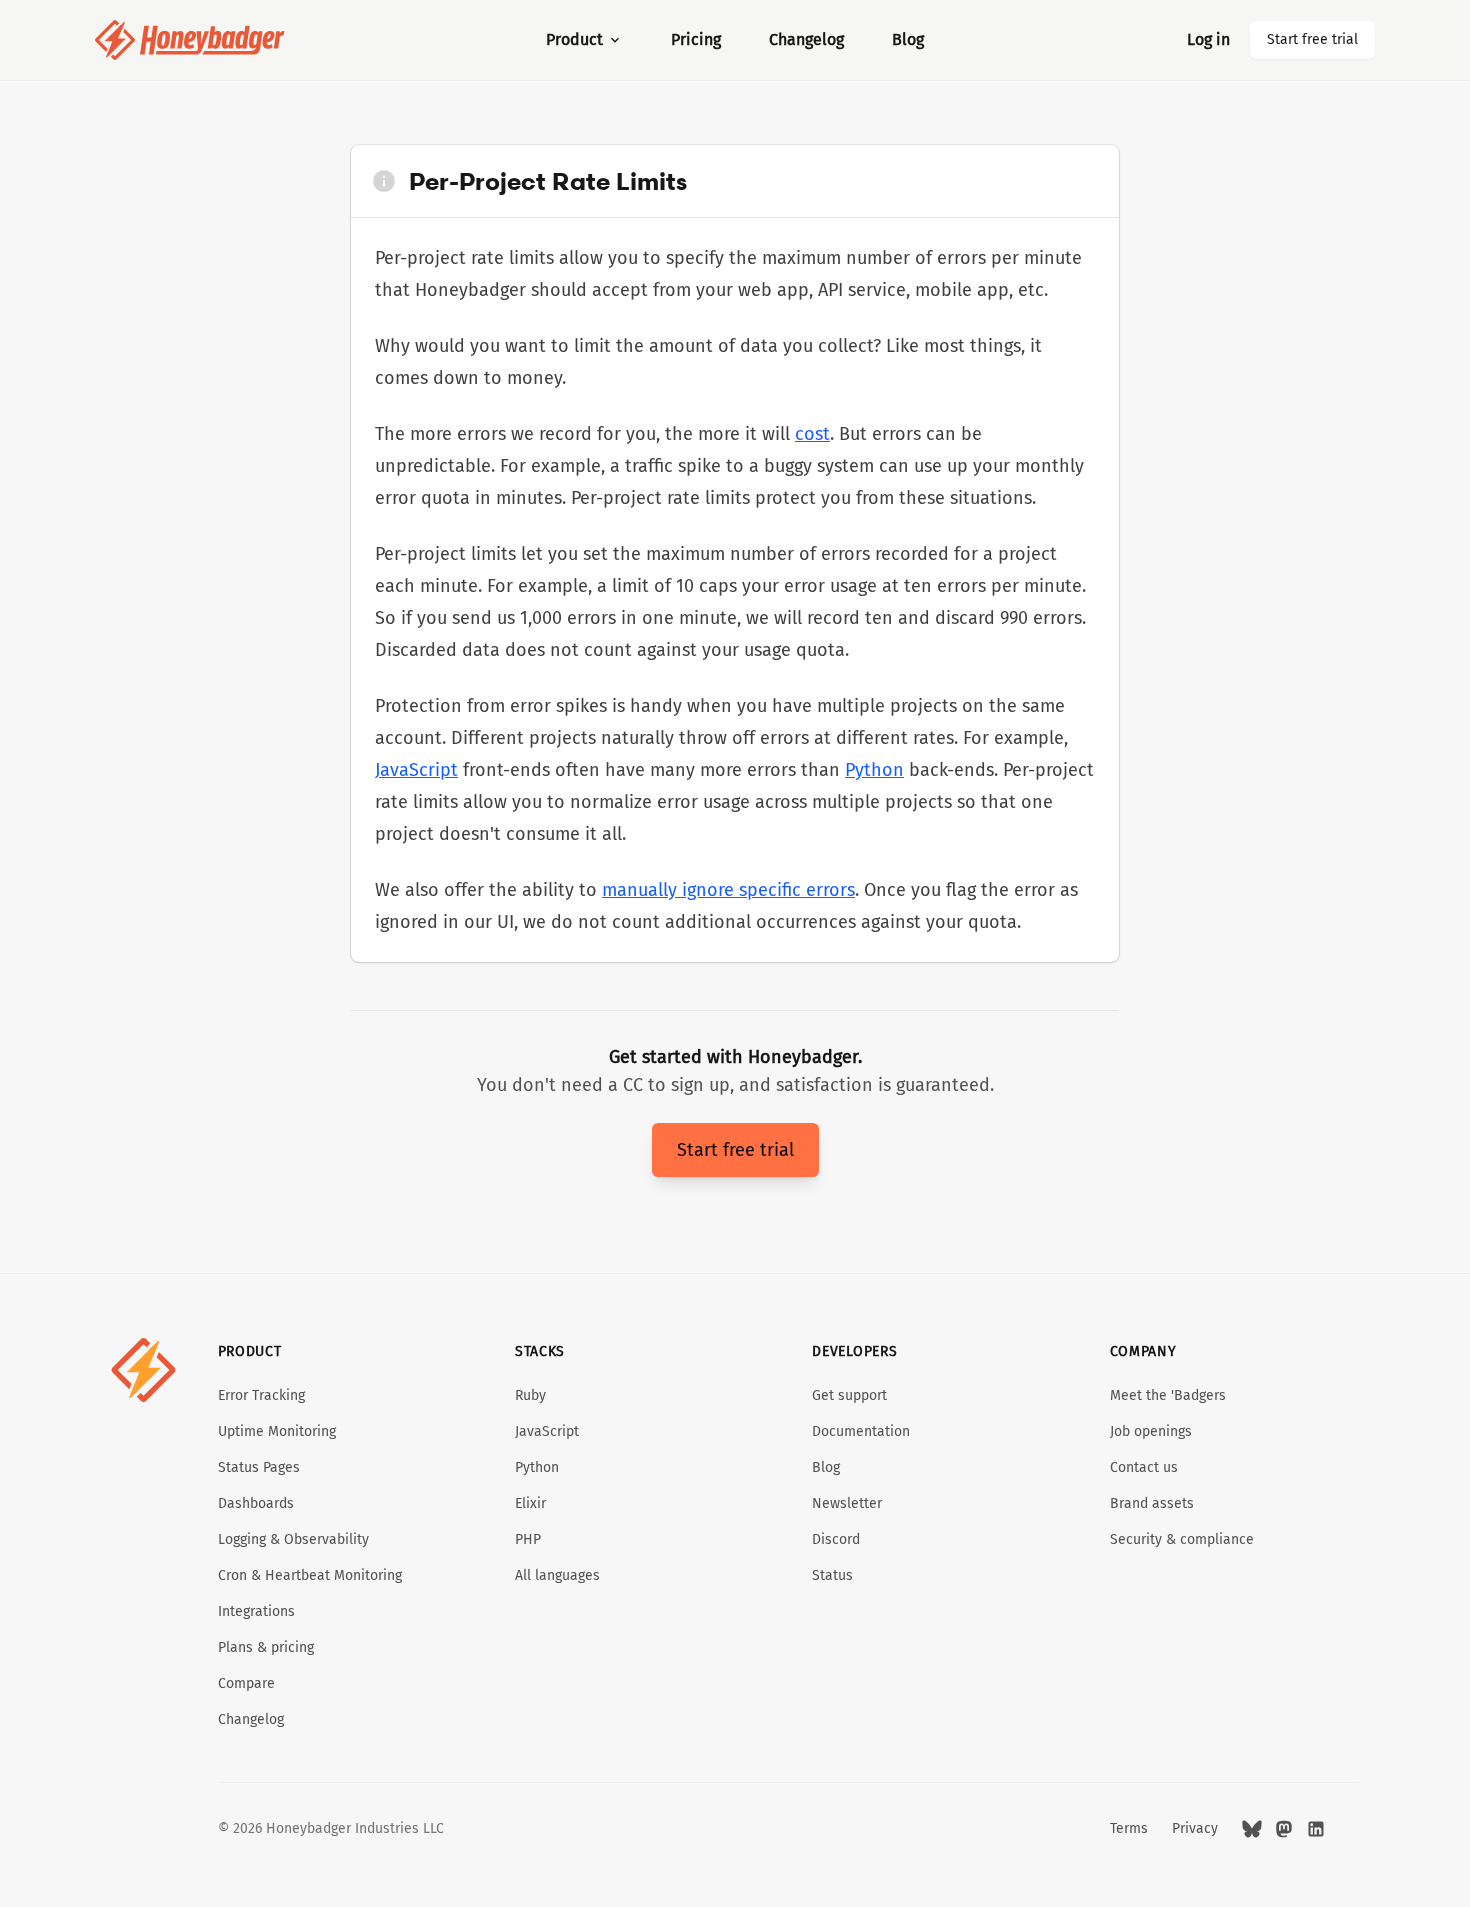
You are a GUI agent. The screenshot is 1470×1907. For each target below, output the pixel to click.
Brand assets (1152, 1503)
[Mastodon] (1284, 1829)
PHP (528, 1539)
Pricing (696, 39)
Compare (246, 1683)
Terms (1129, 1828)
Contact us (1144, 1467)
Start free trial (1312, 39)
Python (874, 770)
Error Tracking (261, 1395)
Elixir (530, 1503)
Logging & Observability (293, 1539)
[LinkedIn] (1316, 1829)
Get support (849, 1395)
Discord (836, 1539)
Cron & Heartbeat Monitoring (310, 1575)
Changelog (806, 39)
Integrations (256, 1611)
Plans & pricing (266, 1647)
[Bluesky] (1252, 1829)
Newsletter (847, 1503)
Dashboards (256, 1503)
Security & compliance (1182, 1539)
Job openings (1151, 1431)
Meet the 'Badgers (1168, 1395)
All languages (557, 1575)
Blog (908, 39)
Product (574, 39)
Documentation (861, 1431)
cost (812, 434)
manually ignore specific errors (728, 890)
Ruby (530, 1395)
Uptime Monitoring (277, 1431)
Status (832, 1575)
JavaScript (416, 770)
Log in (1208, 39)
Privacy (1195, 1828)
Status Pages (259, 1467)
